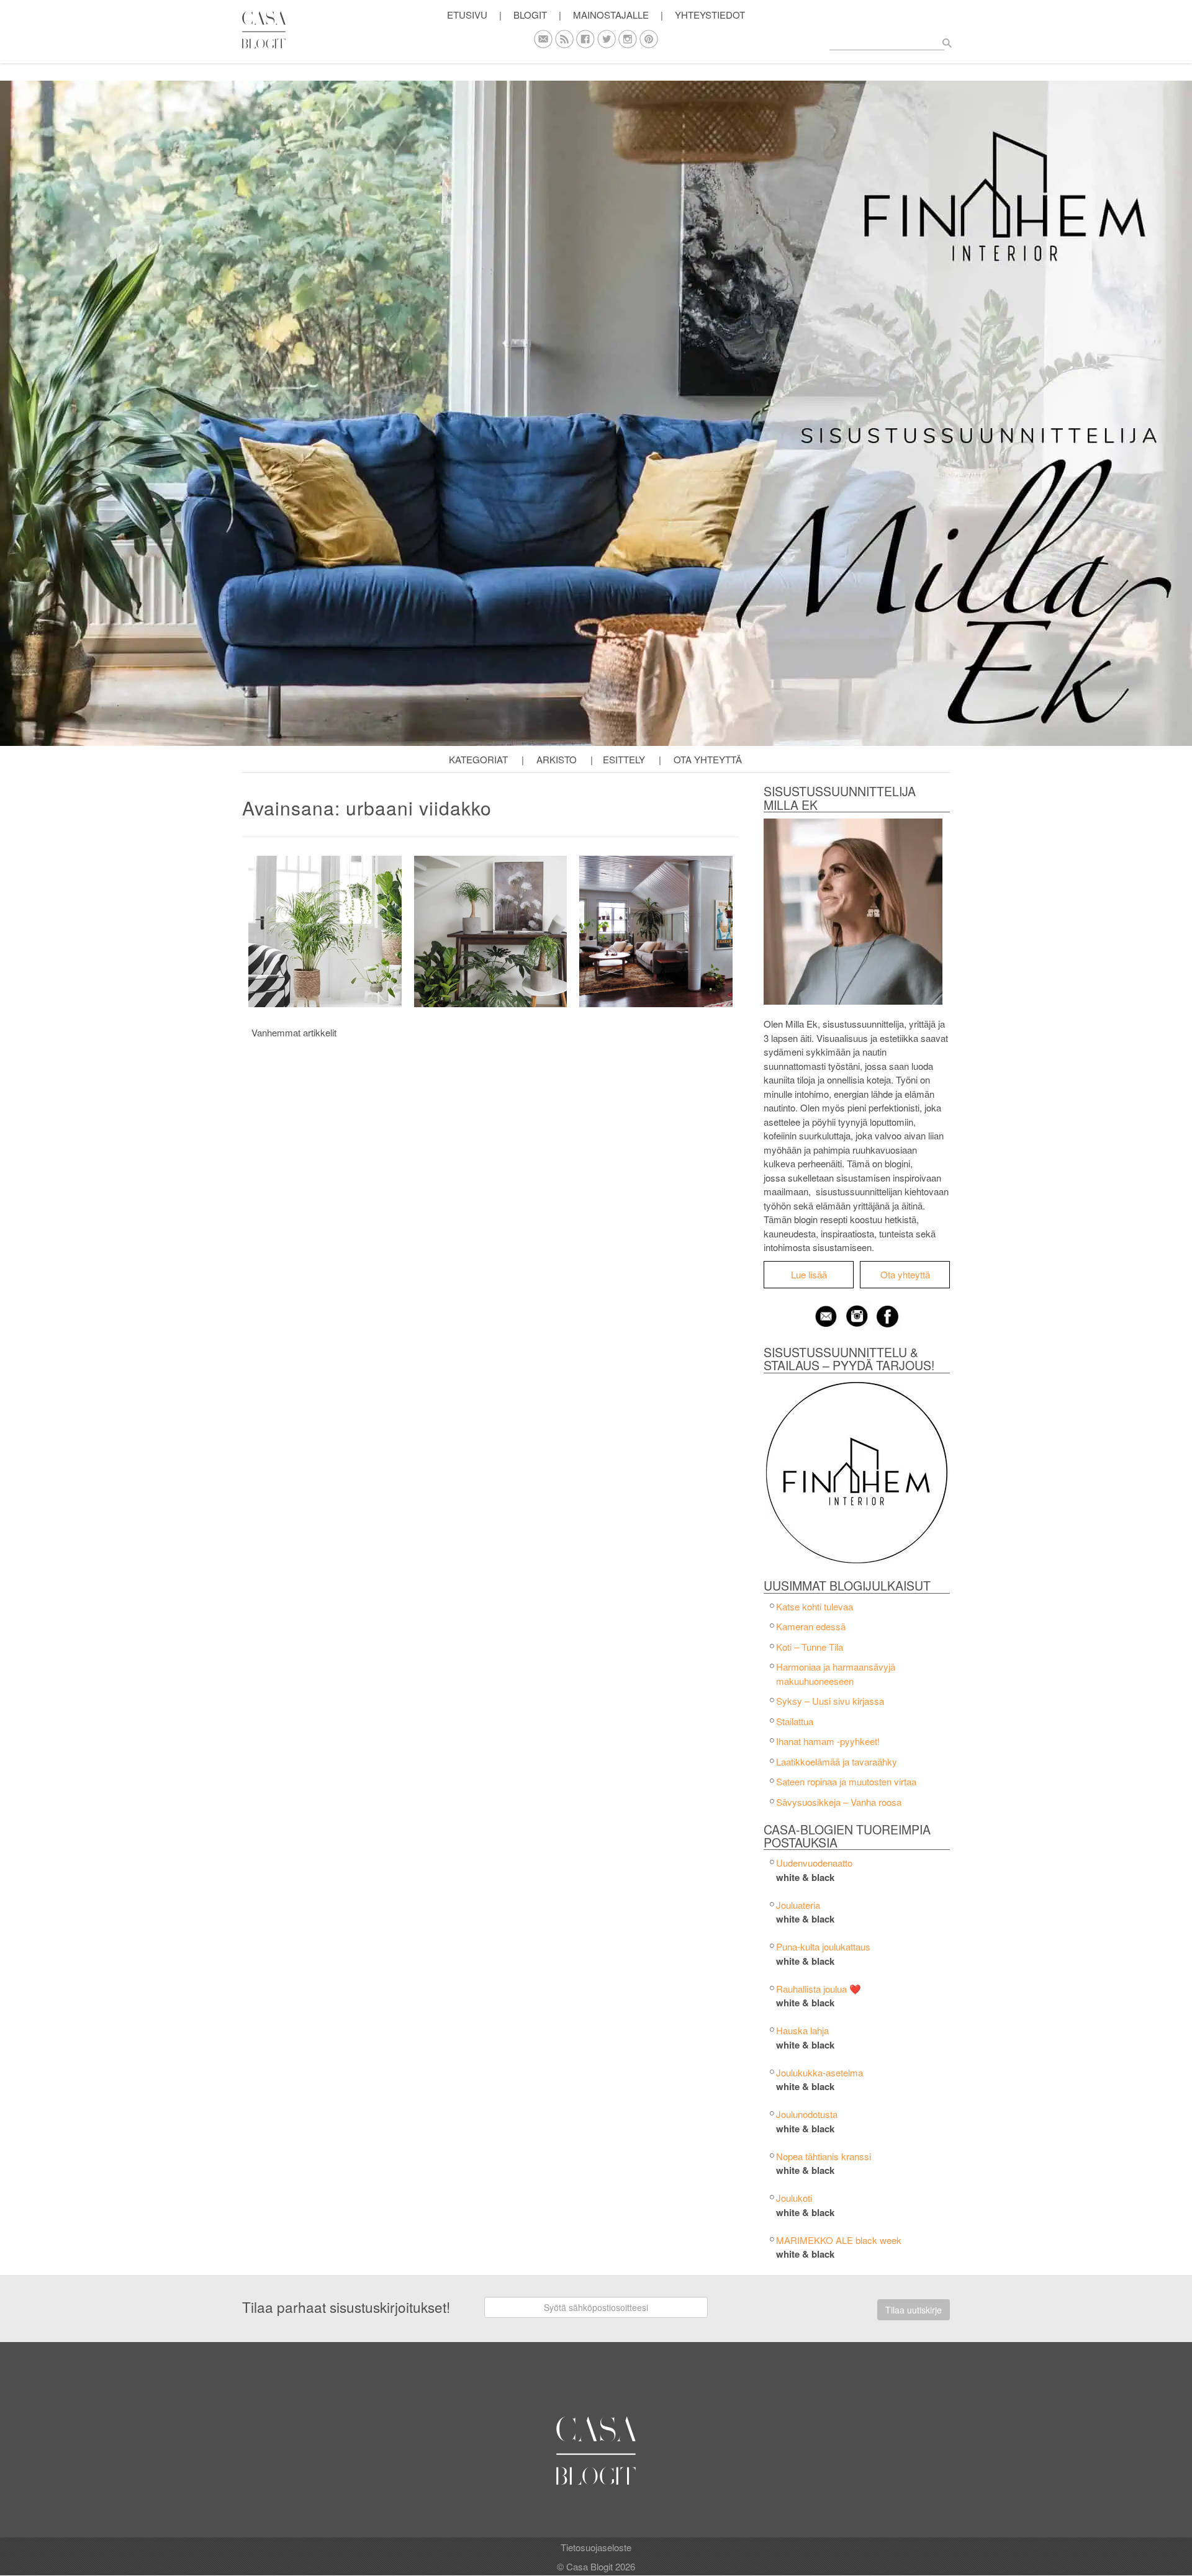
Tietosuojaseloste (596, 2547)
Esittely (624, 759)
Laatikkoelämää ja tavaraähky (837, 1761)
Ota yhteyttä (708, 759)
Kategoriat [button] (478, 759)
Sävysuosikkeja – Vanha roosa (839, 1802)
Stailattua (795, 1721)
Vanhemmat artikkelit (294, 1032)
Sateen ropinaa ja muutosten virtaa (846, 1781)
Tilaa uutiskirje (914, 2310)
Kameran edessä (811, 1626)
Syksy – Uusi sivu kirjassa (830, 1701)
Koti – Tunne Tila (810, 1647)
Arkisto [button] (557, 759)
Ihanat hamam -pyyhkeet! (828, 1741)
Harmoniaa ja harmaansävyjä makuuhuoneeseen (836, 1674)
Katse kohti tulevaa (815, 1606)
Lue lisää (809, 1274)
